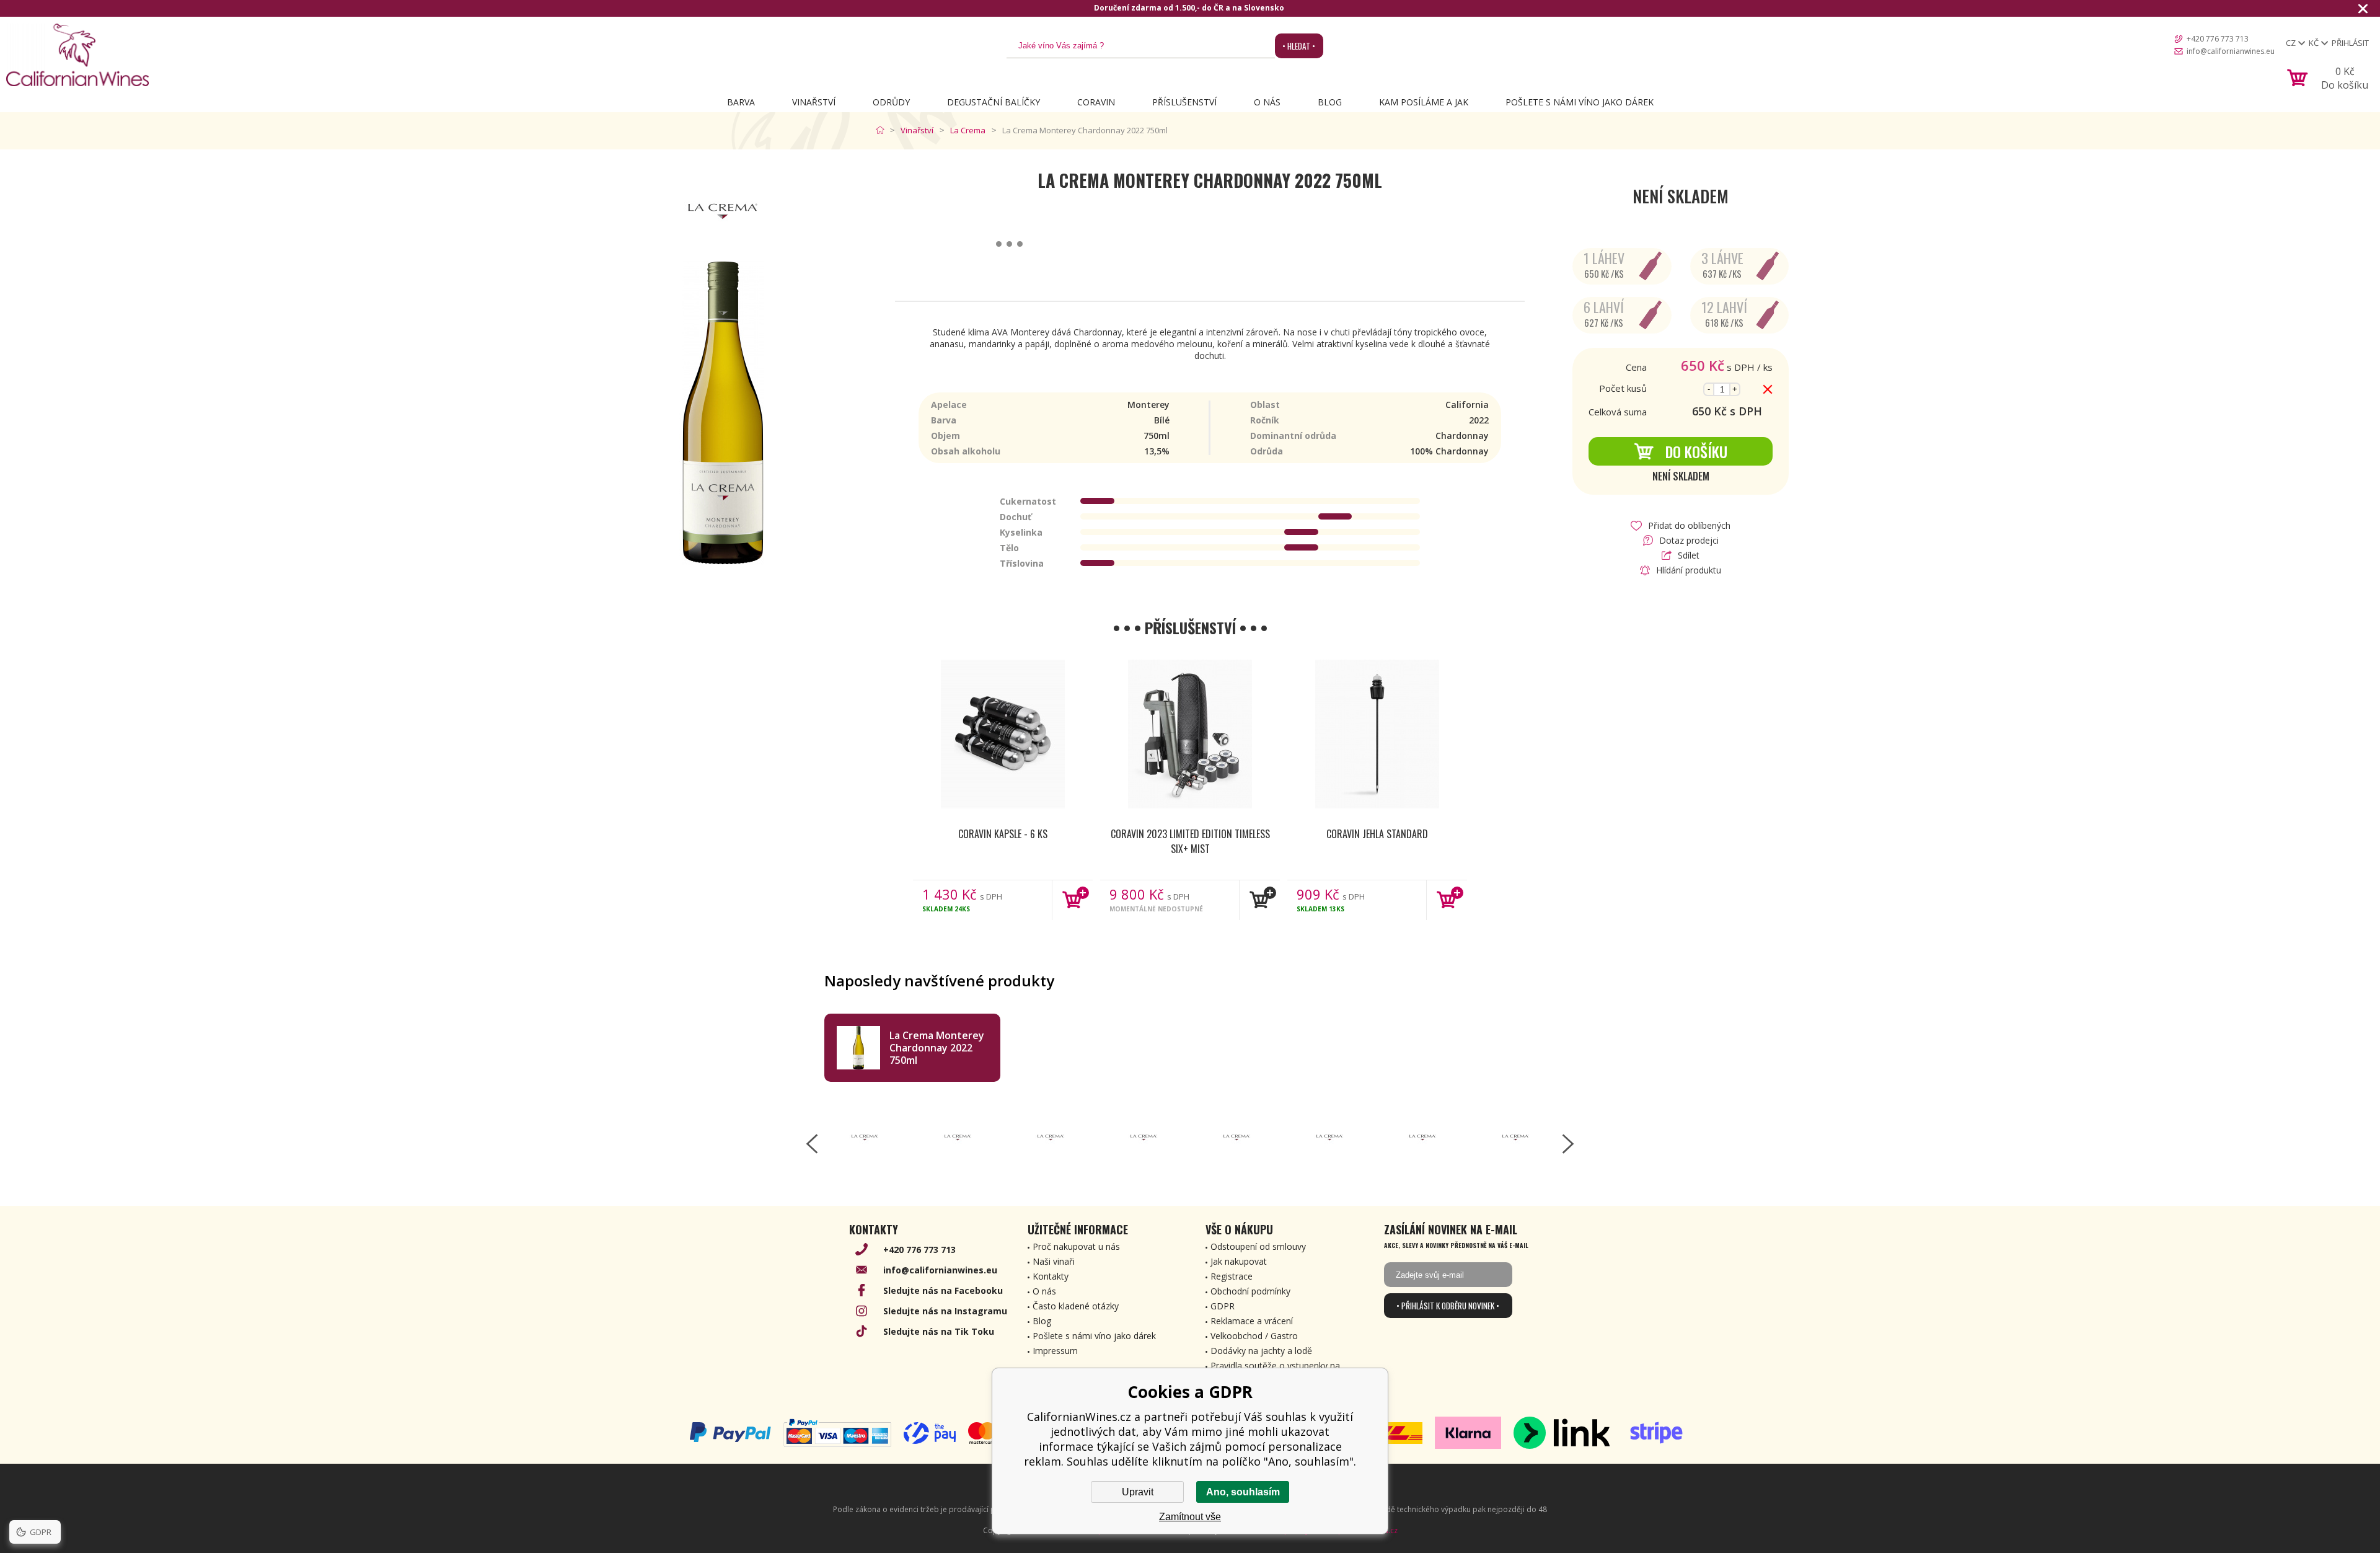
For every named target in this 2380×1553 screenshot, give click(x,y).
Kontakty (1051, 1276)
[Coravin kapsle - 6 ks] (1003, 734)
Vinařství (814, 102)
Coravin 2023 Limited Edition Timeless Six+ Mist (1190, 841)
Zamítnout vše (1190, 1517)
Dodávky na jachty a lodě (1261, 1351)
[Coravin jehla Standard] (1377, 734)
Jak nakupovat (1239, 1261)
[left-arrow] (812, 1144)
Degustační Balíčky (994, 102)
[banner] (77, 55)
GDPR (1223, 1306)
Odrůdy (891, 102)
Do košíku (1696, 451)
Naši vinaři (1054, 1261)
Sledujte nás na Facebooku (943, 1290)
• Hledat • (1299, 46)
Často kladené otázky (1076, 1306)
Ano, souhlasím (1243, 1492)
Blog (1330, 102)
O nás (1267, 102)
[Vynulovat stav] (1768, 389)
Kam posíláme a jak (1424, 102)
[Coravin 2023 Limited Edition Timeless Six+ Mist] (1190, 734)
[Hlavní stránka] (883, 130)
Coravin (1096, 102)
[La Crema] (865, 1138)
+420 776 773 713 (2218, 39)
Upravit (1138, 1492)
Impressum (1055, 1351)
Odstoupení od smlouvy (1258, 1246)
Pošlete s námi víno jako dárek (1580, 102)
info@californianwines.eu (2231, 51)
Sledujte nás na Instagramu (945, 1311)
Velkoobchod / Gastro (1254, 1336)
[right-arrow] (1568, 1144)
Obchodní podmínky (1250, 1291)
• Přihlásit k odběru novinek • (1448, 1306)
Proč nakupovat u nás (1076, 1246)
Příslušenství (1184, 102)
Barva (741, 102)
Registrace (1232, 1276)
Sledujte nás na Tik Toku (939, 1331)
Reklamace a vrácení (1252, 1321)
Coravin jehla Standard (1377, 834)
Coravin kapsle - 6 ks (1003, 834)
